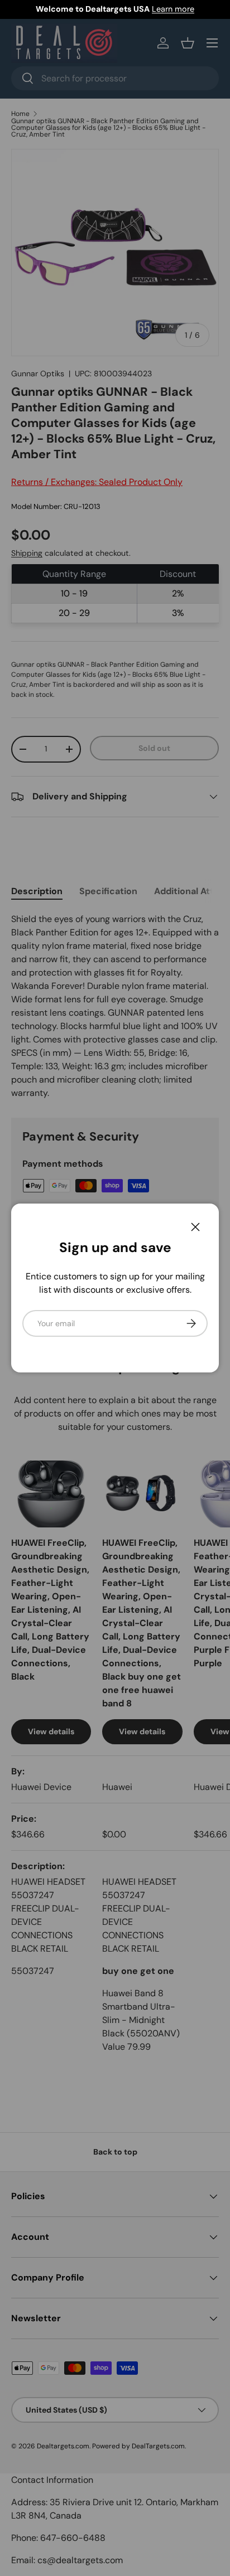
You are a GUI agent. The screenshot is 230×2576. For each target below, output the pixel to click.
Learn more (173, 9)
